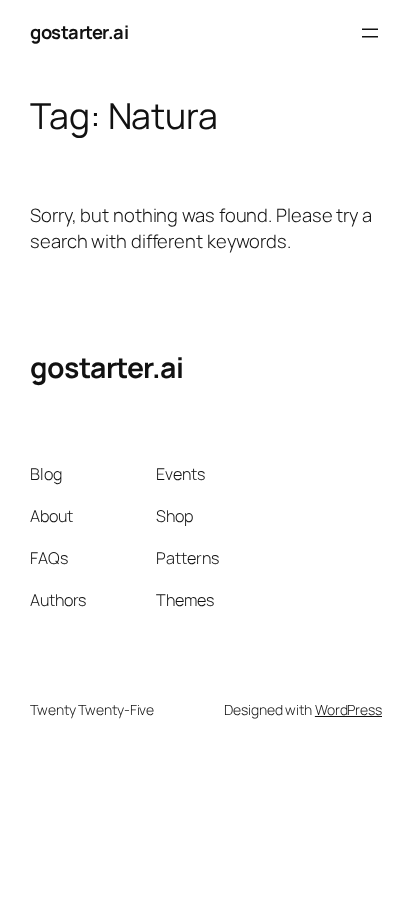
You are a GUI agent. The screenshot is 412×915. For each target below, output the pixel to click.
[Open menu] (370, 33)
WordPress (348, 709)
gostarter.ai (79, 32)
